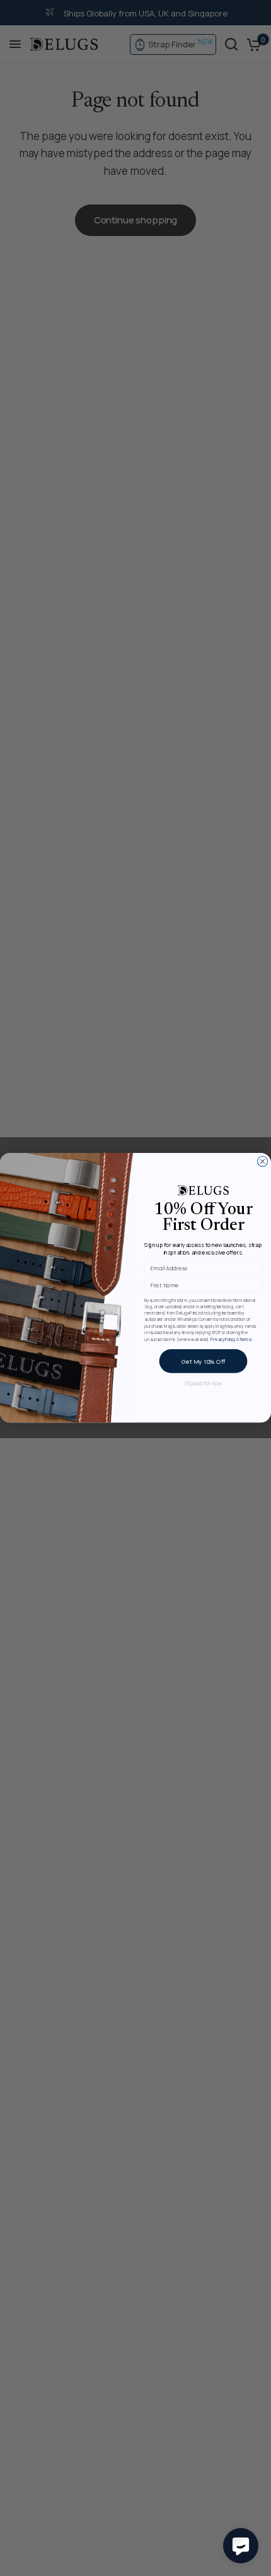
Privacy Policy (223, 1339)
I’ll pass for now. (203, 1384)
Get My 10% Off (203, 1362)
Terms (245, 1339)
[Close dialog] (263, 1162)
